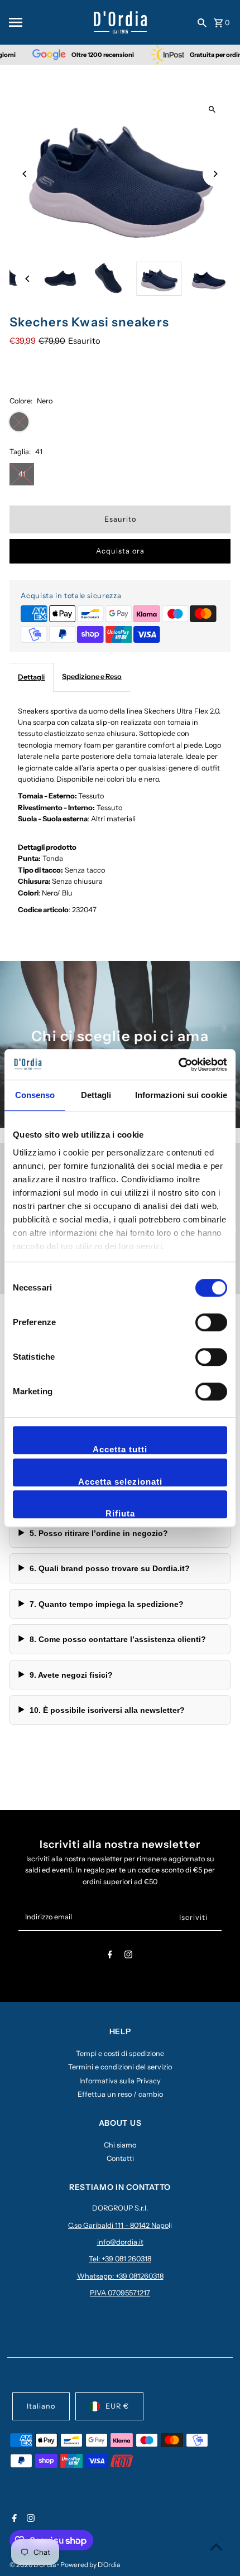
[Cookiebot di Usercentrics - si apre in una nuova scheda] (178, 1065)
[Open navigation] (47, 22)
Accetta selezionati (120, 1482)
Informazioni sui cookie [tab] (181, 1095)
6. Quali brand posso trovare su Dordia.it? (110, 1568)
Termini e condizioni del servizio (120, 2067)
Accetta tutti (120, 1449)
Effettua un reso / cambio (120, 2094)
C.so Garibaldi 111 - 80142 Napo (118, 2225)
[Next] (215, 174)
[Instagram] (128, 1956)
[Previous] (25, 174)
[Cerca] (202, 22)
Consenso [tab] (35, 1095)
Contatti (120, 2158)
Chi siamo (120, 2145)
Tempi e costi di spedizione (120, 2053)
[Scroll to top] (216, 2547)
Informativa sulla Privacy (120, 2081)
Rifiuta (120, 1513)
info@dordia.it (120, 2242)
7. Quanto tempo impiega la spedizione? (107, 1604)
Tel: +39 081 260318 (120, 2259)
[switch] (211, 1322)
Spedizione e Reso (92, 676)
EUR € (117, 2406)
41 (22, 474)
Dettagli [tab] (96, 1095)
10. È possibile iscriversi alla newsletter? (107, 1710)
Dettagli (31, 677)
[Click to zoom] (212, 110)
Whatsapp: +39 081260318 (120, 2276)
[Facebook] (110, 1956)
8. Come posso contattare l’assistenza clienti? (118, 1639)
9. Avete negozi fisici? (71, 1675)
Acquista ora (120, 551)
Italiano (41, 2406)
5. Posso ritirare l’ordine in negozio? (99, 1533)
